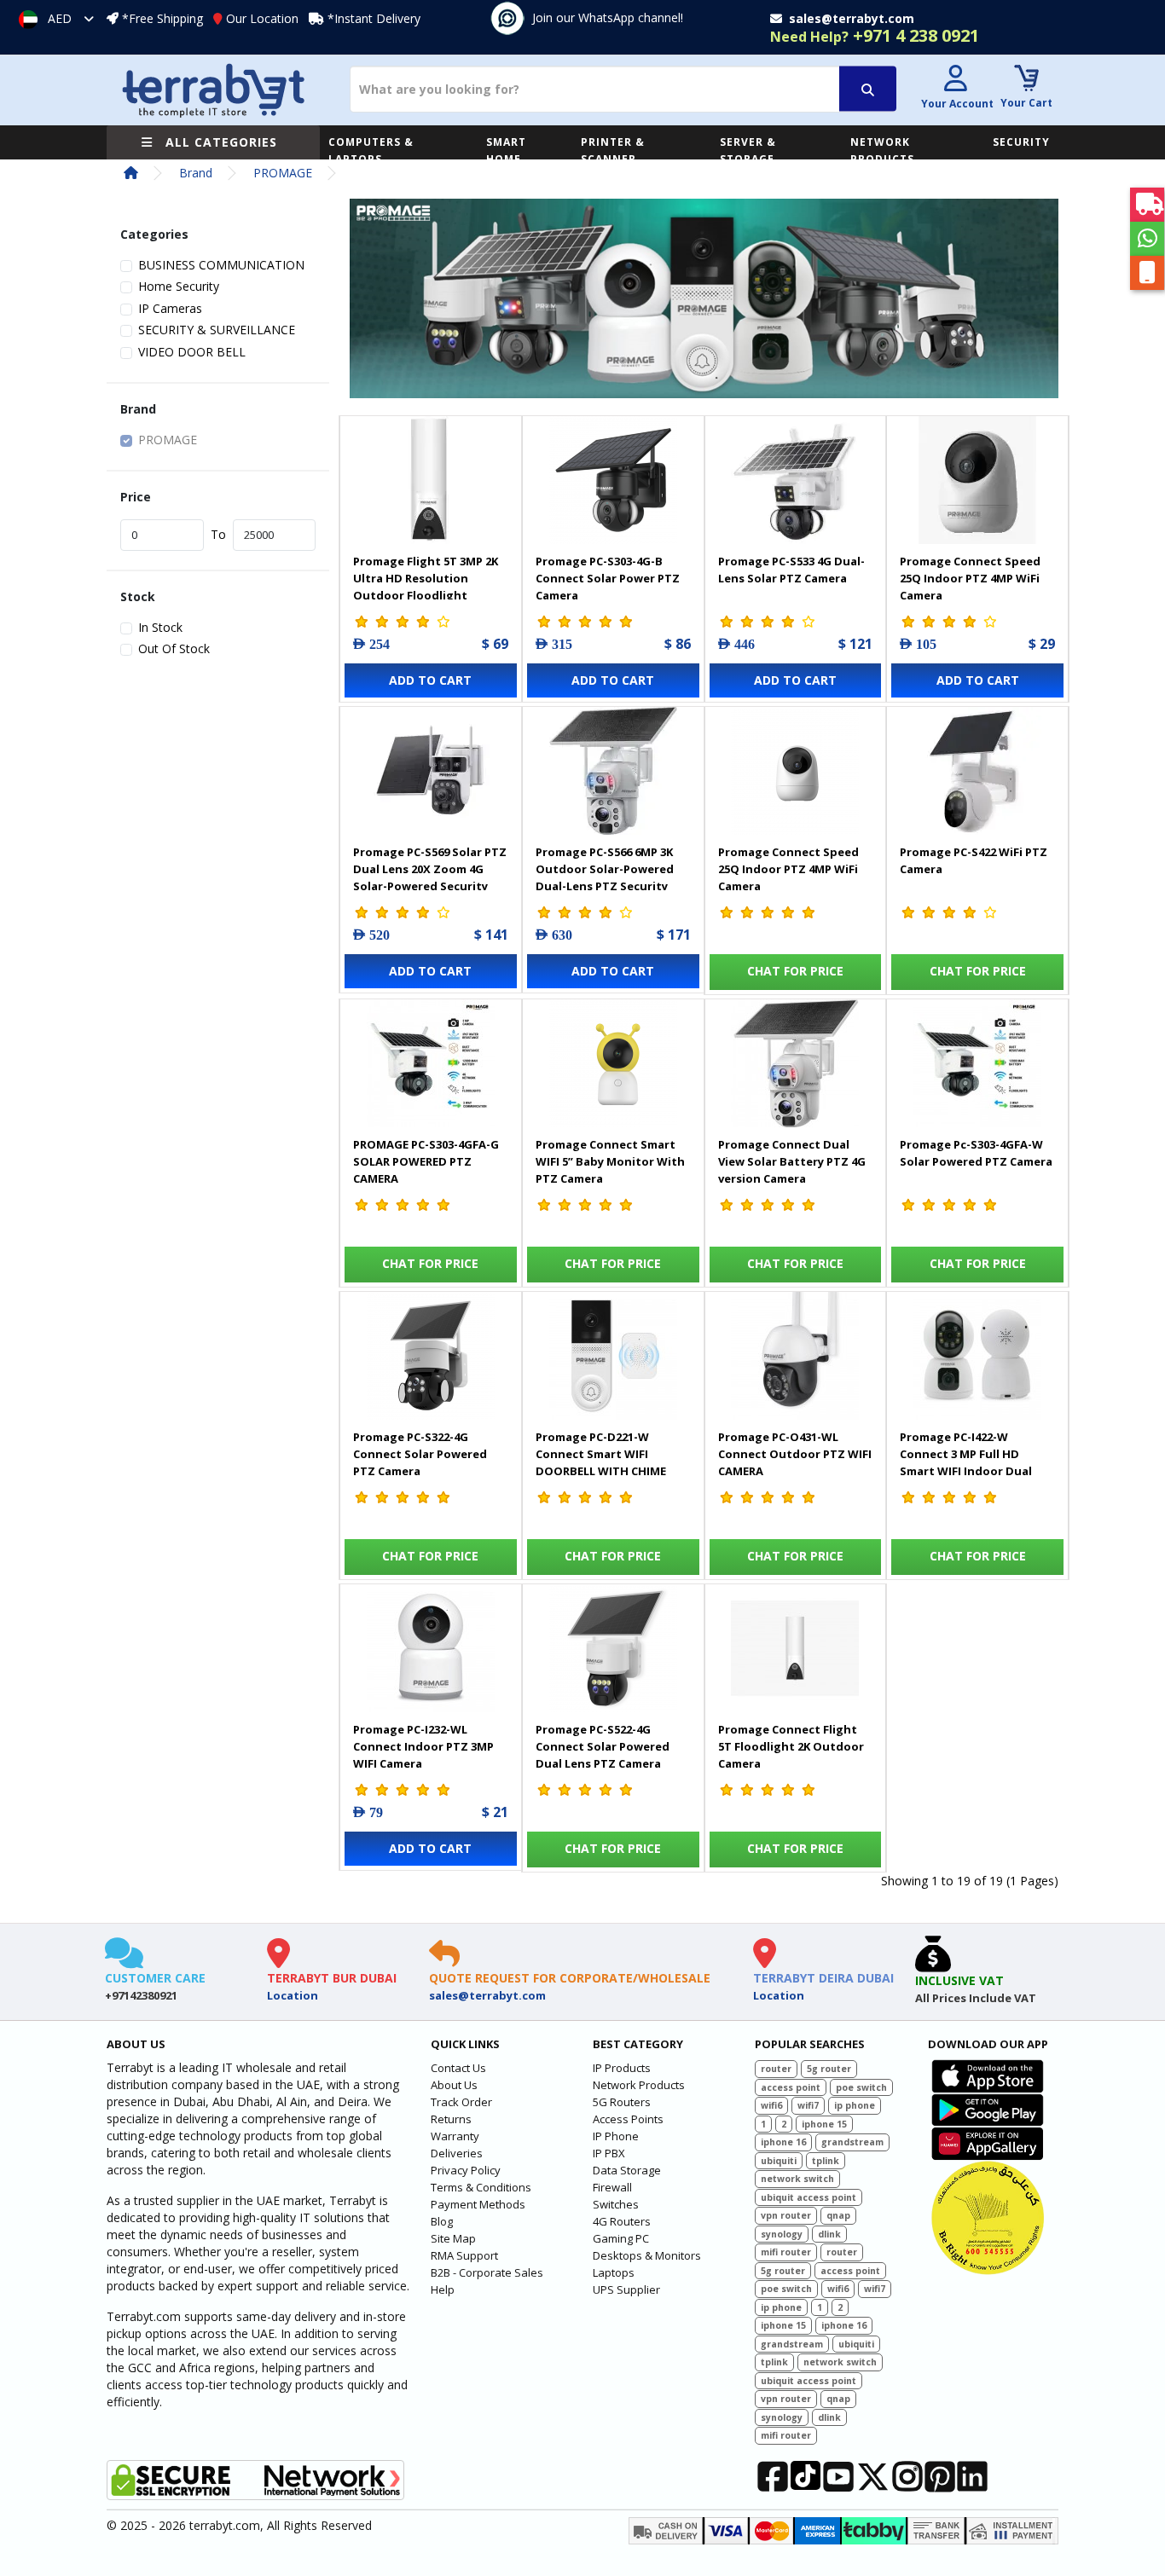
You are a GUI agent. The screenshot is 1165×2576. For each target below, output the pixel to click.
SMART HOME (506, 151)
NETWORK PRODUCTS (882, 151)
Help (443, 2289)
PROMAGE (283, 173)
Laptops (614, 2272)
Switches (616, 2204)
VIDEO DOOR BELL (192, 352)
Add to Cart (430, 680)
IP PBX (609, 2153)
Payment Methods (478, 2204)
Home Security (179, 286)
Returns (451, 2119)
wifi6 (771, 2105)
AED (60, 18)
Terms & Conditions (481, 2187)
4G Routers (622, 2221)
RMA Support (464, 2255)
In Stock (160, 627)
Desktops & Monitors (647, 2255)
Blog (442, 2221)
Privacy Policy (466, 2170)
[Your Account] (955, 81)
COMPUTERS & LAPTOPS (371, 151)
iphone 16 (783, 2142)
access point (791, 2087)
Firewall (612, 2187)
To (218, 534)
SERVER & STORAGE (748, 151)
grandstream (852, 2142)
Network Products (639, 2085)
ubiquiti (779, 2161)
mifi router (786, 2252)
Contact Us (458, 2068)
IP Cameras (170, 308)
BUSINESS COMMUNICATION (221, 265)
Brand (196, 173)
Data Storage (627, 2170)
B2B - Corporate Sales (487, 2272)
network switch (797, 2179)
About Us (454, 2085)
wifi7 (808, 2105)
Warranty (455, 2136)
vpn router (786, 2215)
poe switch (861, 2087)
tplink (826, 2161)
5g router (829, 2069)
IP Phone (616, 2136)
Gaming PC (621, 2238)
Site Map (453, 2238)
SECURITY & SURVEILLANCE (217, 330)
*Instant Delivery (374, 18)
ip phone (855, 2105)
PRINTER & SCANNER (613, 151)
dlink (829, 2234)
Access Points (628, 2119)
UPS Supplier (626, 2289)
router (776, 2069)
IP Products (622, 2068)
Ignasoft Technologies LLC (307, 2553)
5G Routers (622, 2102)
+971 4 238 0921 (875, 35)
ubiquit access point (809, 2197)
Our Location (262, 18)
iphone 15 (824, 2124)
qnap (838, 2215)
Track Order (461, 2102)
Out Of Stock (174, 648)
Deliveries (457, 2153)
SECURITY (1021, 142)
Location (293, 1995)
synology (782, 2234)
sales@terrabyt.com (487, 1995)
